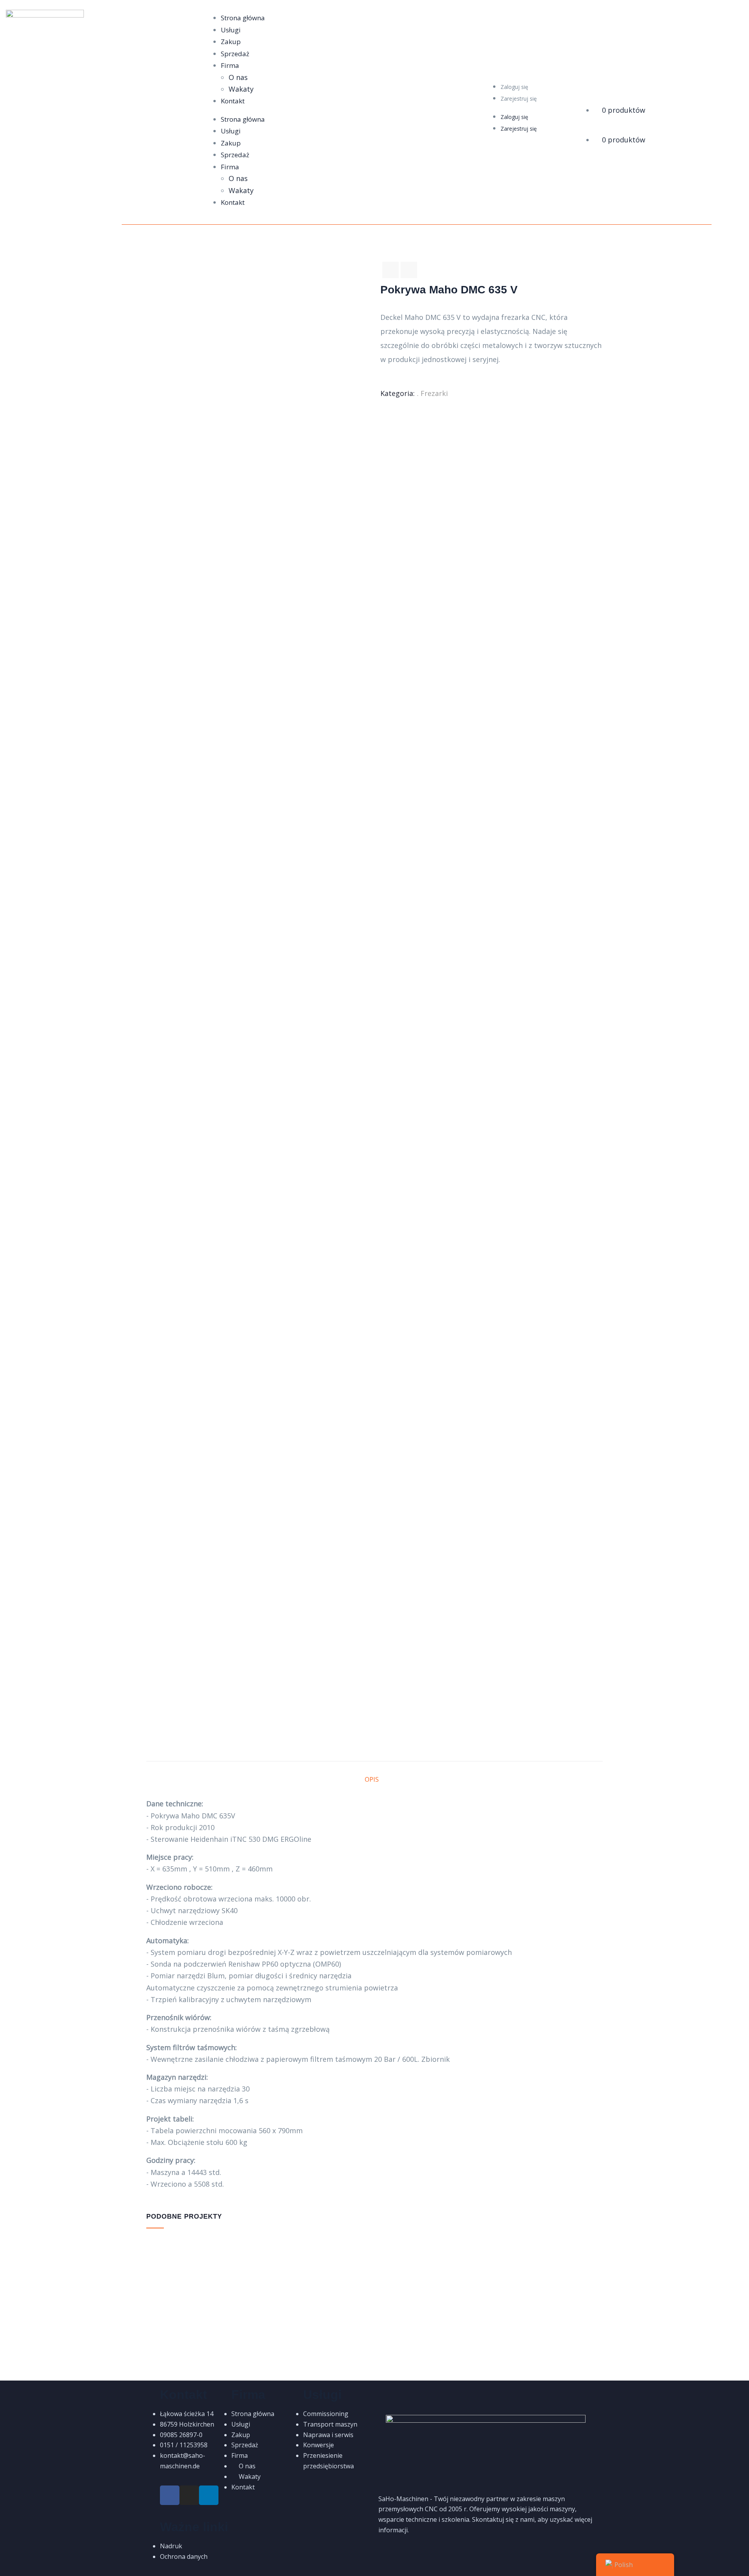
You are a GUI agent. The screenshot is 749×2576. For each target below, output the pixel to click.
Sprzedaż (235, 54)
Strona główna (243, 18)
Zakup (231, 42)
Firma (230, 65)
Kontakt (233, 101)
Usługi (231, 30)
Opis (372, 1779)
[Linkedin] (209, 2495)
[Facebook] (170, 2495)
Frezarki (434, 393)
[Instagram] (189, 2495)
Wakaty (241, 89)
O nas (238, 77)
